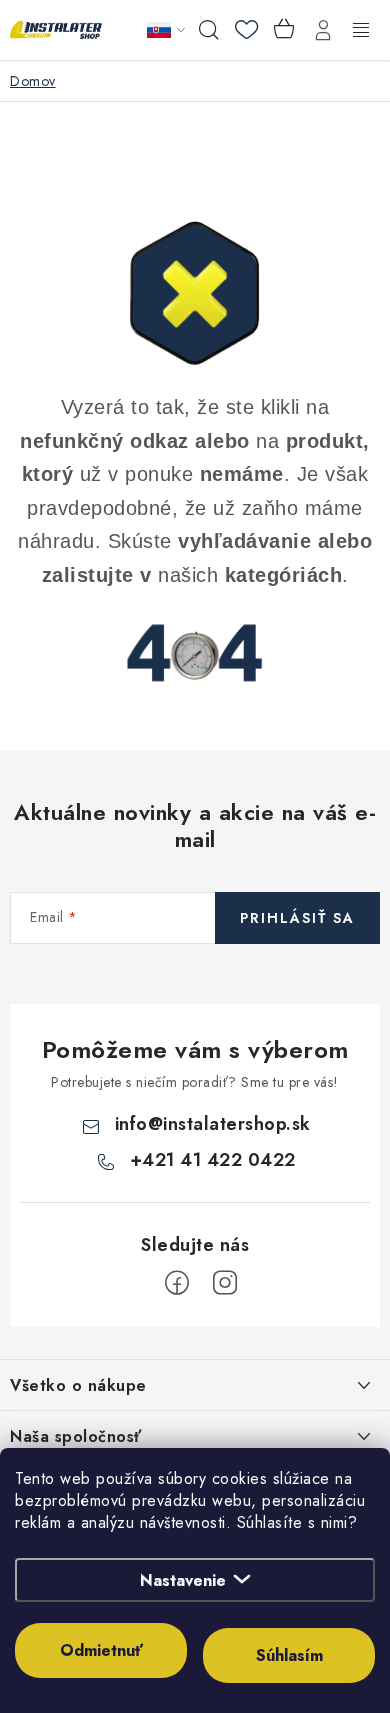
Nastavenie (183, 1580)
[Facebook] (177, 1283)
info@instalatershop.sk (213, 1124)
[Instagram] (225, 1283)
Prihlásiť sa (297, 918)
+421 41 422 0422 (213, 1160)
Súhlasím (289, 1655)
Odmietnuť (101, 1650)
